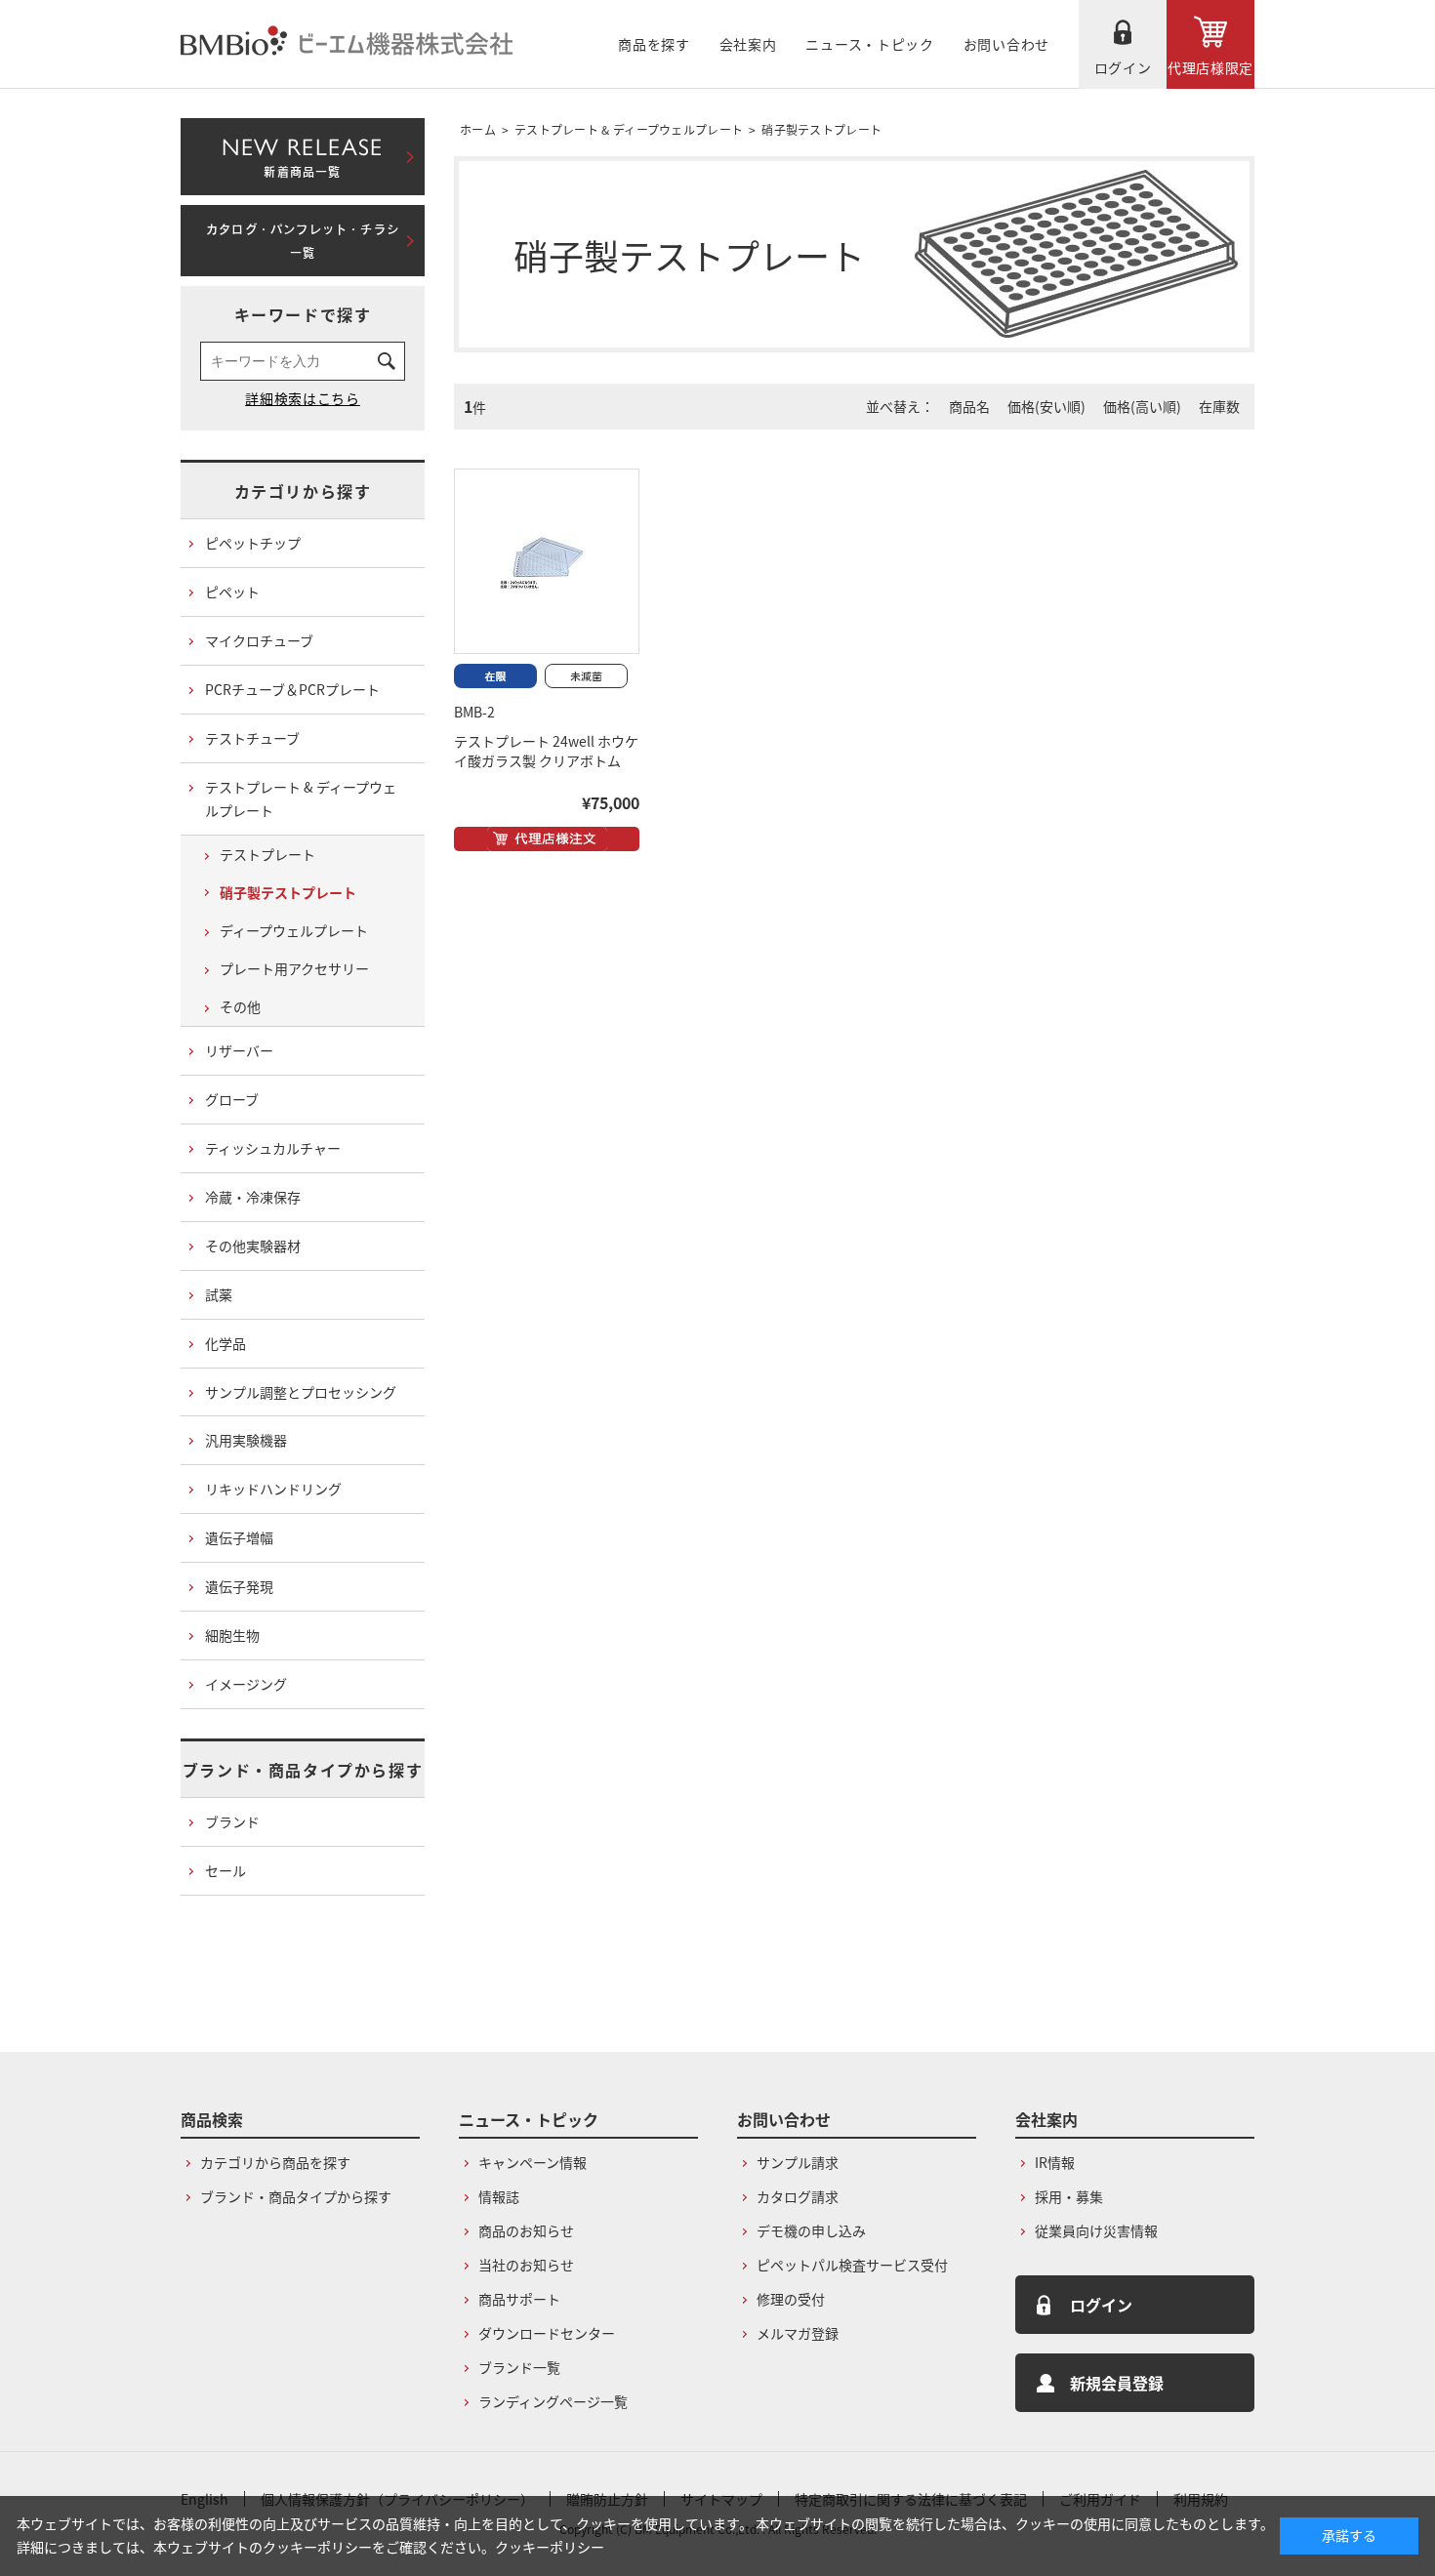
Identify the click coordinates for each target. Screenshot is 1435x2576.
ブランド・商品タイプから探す (303, 1770)
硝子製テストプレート (821, 129)
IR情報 (1055, 2162)
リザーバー (239, 1050)
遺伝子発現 (239, 1586)
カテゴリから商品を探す (275, 2162)
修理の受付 (791, 2299)
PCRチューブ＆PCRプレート (292, 689)
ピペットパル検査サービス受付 (852, 2265)
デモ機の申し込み (811, 2230)
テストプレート (267, 854)
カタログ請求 (798, 2196)
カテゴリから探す (303, 491)
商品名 (969, 406)
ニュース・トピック (869, 44)
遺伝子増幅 (239, 1537)
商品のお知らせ (526, 2230)
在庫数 (1219, 406)
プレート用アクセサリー (294, 968)
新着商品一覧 (302, 153)
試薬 (219, 1294)
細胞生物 (232, 1635)
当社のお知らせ (526, 2265)
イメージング (246, 1684)
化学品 (225, 1343)
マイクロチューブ (259, 640)
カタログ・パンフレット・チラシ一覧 (303, 241)
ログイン (1123, 67)
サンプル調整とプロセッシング (301, 1392)
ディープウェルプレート (294, 930)
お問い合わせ (1006, 44)
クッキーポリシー (550, 2547)
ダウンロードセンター (547, 2333)
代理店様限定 (1210, 67)
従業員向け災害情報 (1096, 2230)
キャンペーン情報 (533, 2162)
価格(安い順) (1046, 406)
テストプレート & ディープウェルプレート (629, 129)
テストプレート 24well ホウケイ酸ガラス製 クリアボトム (546, 751)
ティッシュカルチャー (273, 1148)
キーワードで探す (303, 314)
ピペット (232, 592)
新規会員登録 (1117, 2383)
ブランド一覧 (519, 2367)
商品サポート (519, 2299)
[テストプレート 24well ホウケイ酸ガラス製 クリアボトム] (547, 561)
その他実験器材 (253, 1246)
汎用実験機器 (246, 1440)
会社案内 (748, 44)
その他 (240, 1006)
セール (225, 1870)
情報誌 (499, 2196)
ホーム (478, 129)
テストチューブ (252, 738)
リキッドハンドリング (273, 1489)
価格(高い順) (1142, 406)
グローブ (232, 1099)
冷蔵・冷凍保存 (253, 1197)
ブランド (232, 1821)
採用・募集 (1069, 2196)
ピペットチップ (253, 543)
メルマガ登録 (798, 2333)
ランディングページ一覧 (553, 2401)
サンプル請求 (798, 2162)
